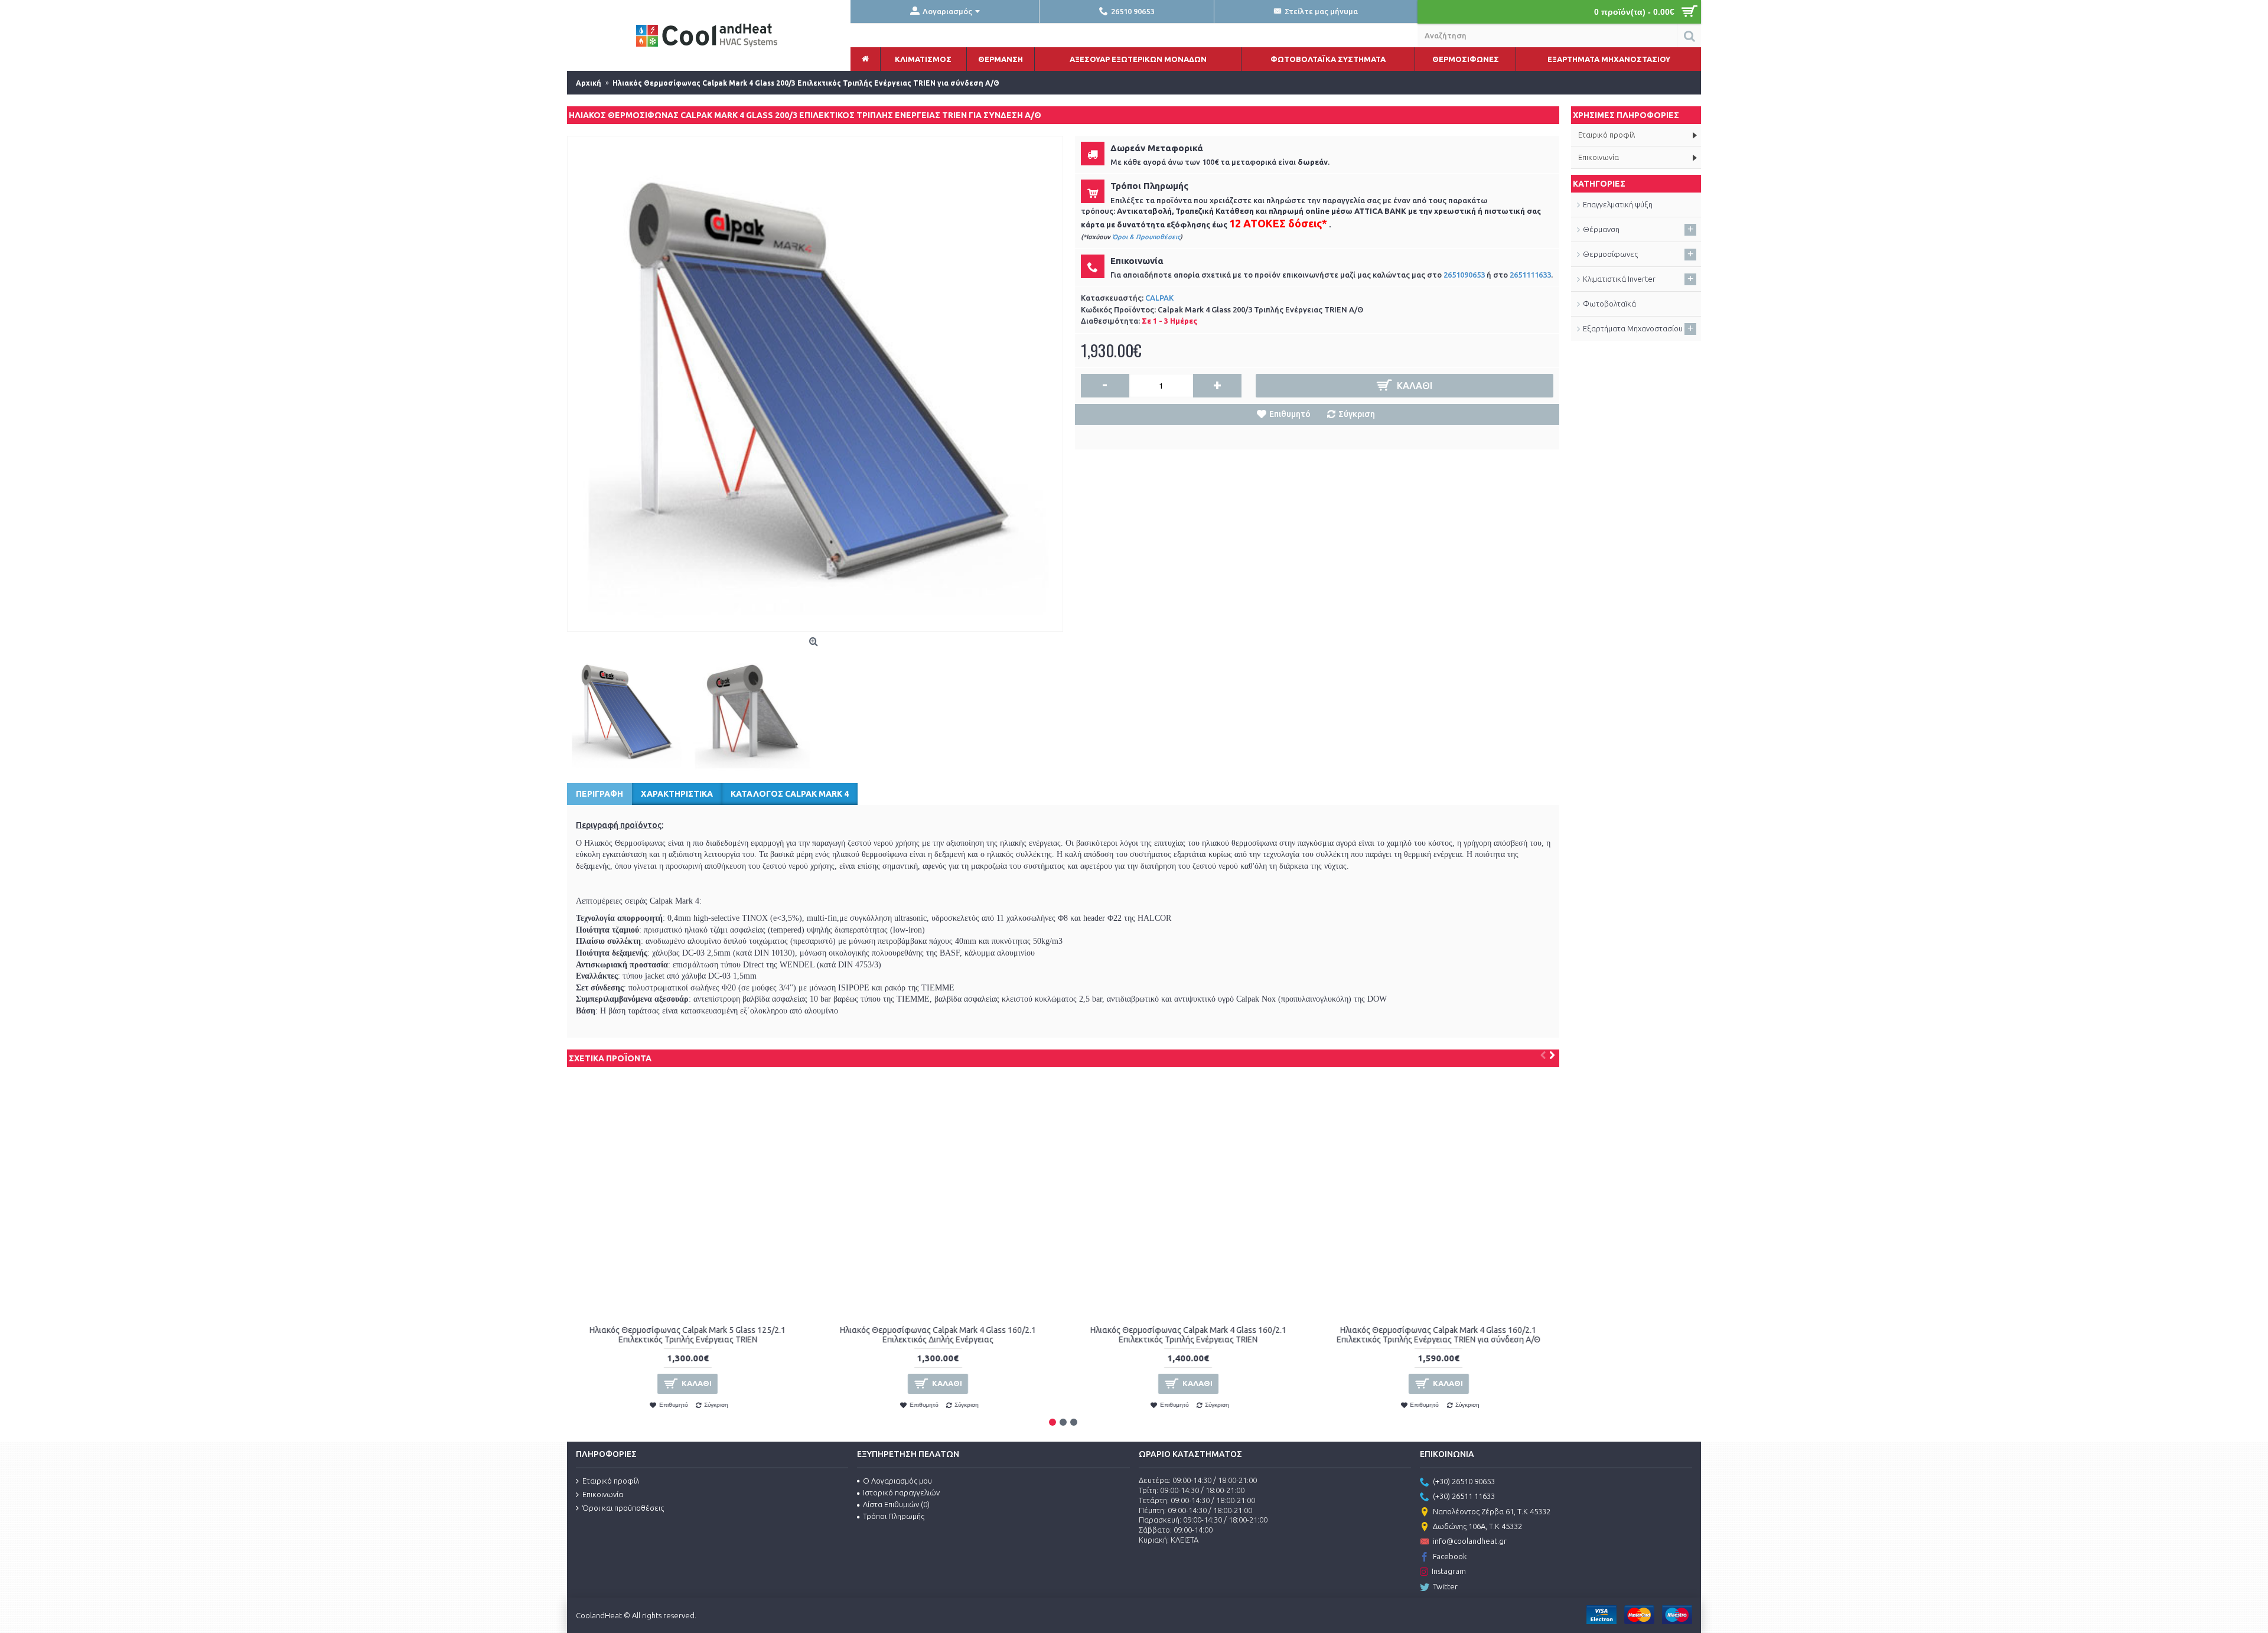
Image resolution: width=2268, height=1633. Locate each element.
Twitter (1445, 1586)
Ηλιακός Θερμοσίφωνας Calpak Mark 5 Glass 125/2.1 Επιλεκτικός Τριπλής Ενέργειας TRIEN (687, 1334)
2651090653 (1464, 275)
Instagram (1449, 1571)
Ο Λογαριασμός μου (897, 1481)
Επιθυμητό (1290, 414)
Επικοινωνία (603, 1494)
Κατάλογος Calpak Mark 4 (790, 794)
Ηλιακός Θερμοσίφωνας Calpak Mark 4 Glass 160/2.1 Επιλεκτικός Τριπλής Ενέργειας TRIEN (1188, 1334)
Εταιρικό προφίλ (611, 1481)
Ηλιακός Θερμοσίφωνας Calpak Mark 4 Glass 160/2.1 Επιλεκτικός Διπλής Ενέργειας (938, 1334)
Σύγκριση (1357, 414)
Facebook (1450, 1556)
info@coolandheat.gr (1470, 1541)
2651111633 (1530, 275)
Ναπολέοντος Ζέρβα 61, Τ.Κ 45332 (1492, 1511)
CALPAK (1159, 298)
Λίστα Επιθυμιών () (896, 1504)
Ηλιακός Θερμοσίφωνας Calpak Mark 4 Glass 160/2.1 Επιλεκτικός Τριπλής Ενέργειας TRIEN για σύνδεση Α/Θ (1438, 1334)
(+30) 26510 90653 (1464, 1481)
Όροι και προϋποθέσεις (623, 1508)
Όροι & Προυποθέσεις (1146, 237)
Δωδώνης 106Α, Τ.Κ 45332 (1477, 1526)
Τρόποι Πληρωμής (894, 1516)
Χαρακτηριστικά (677, 794)
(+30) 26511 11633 (1464, 1496)
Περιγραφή (599, 794)
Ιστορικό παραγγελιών (901, 1492)
